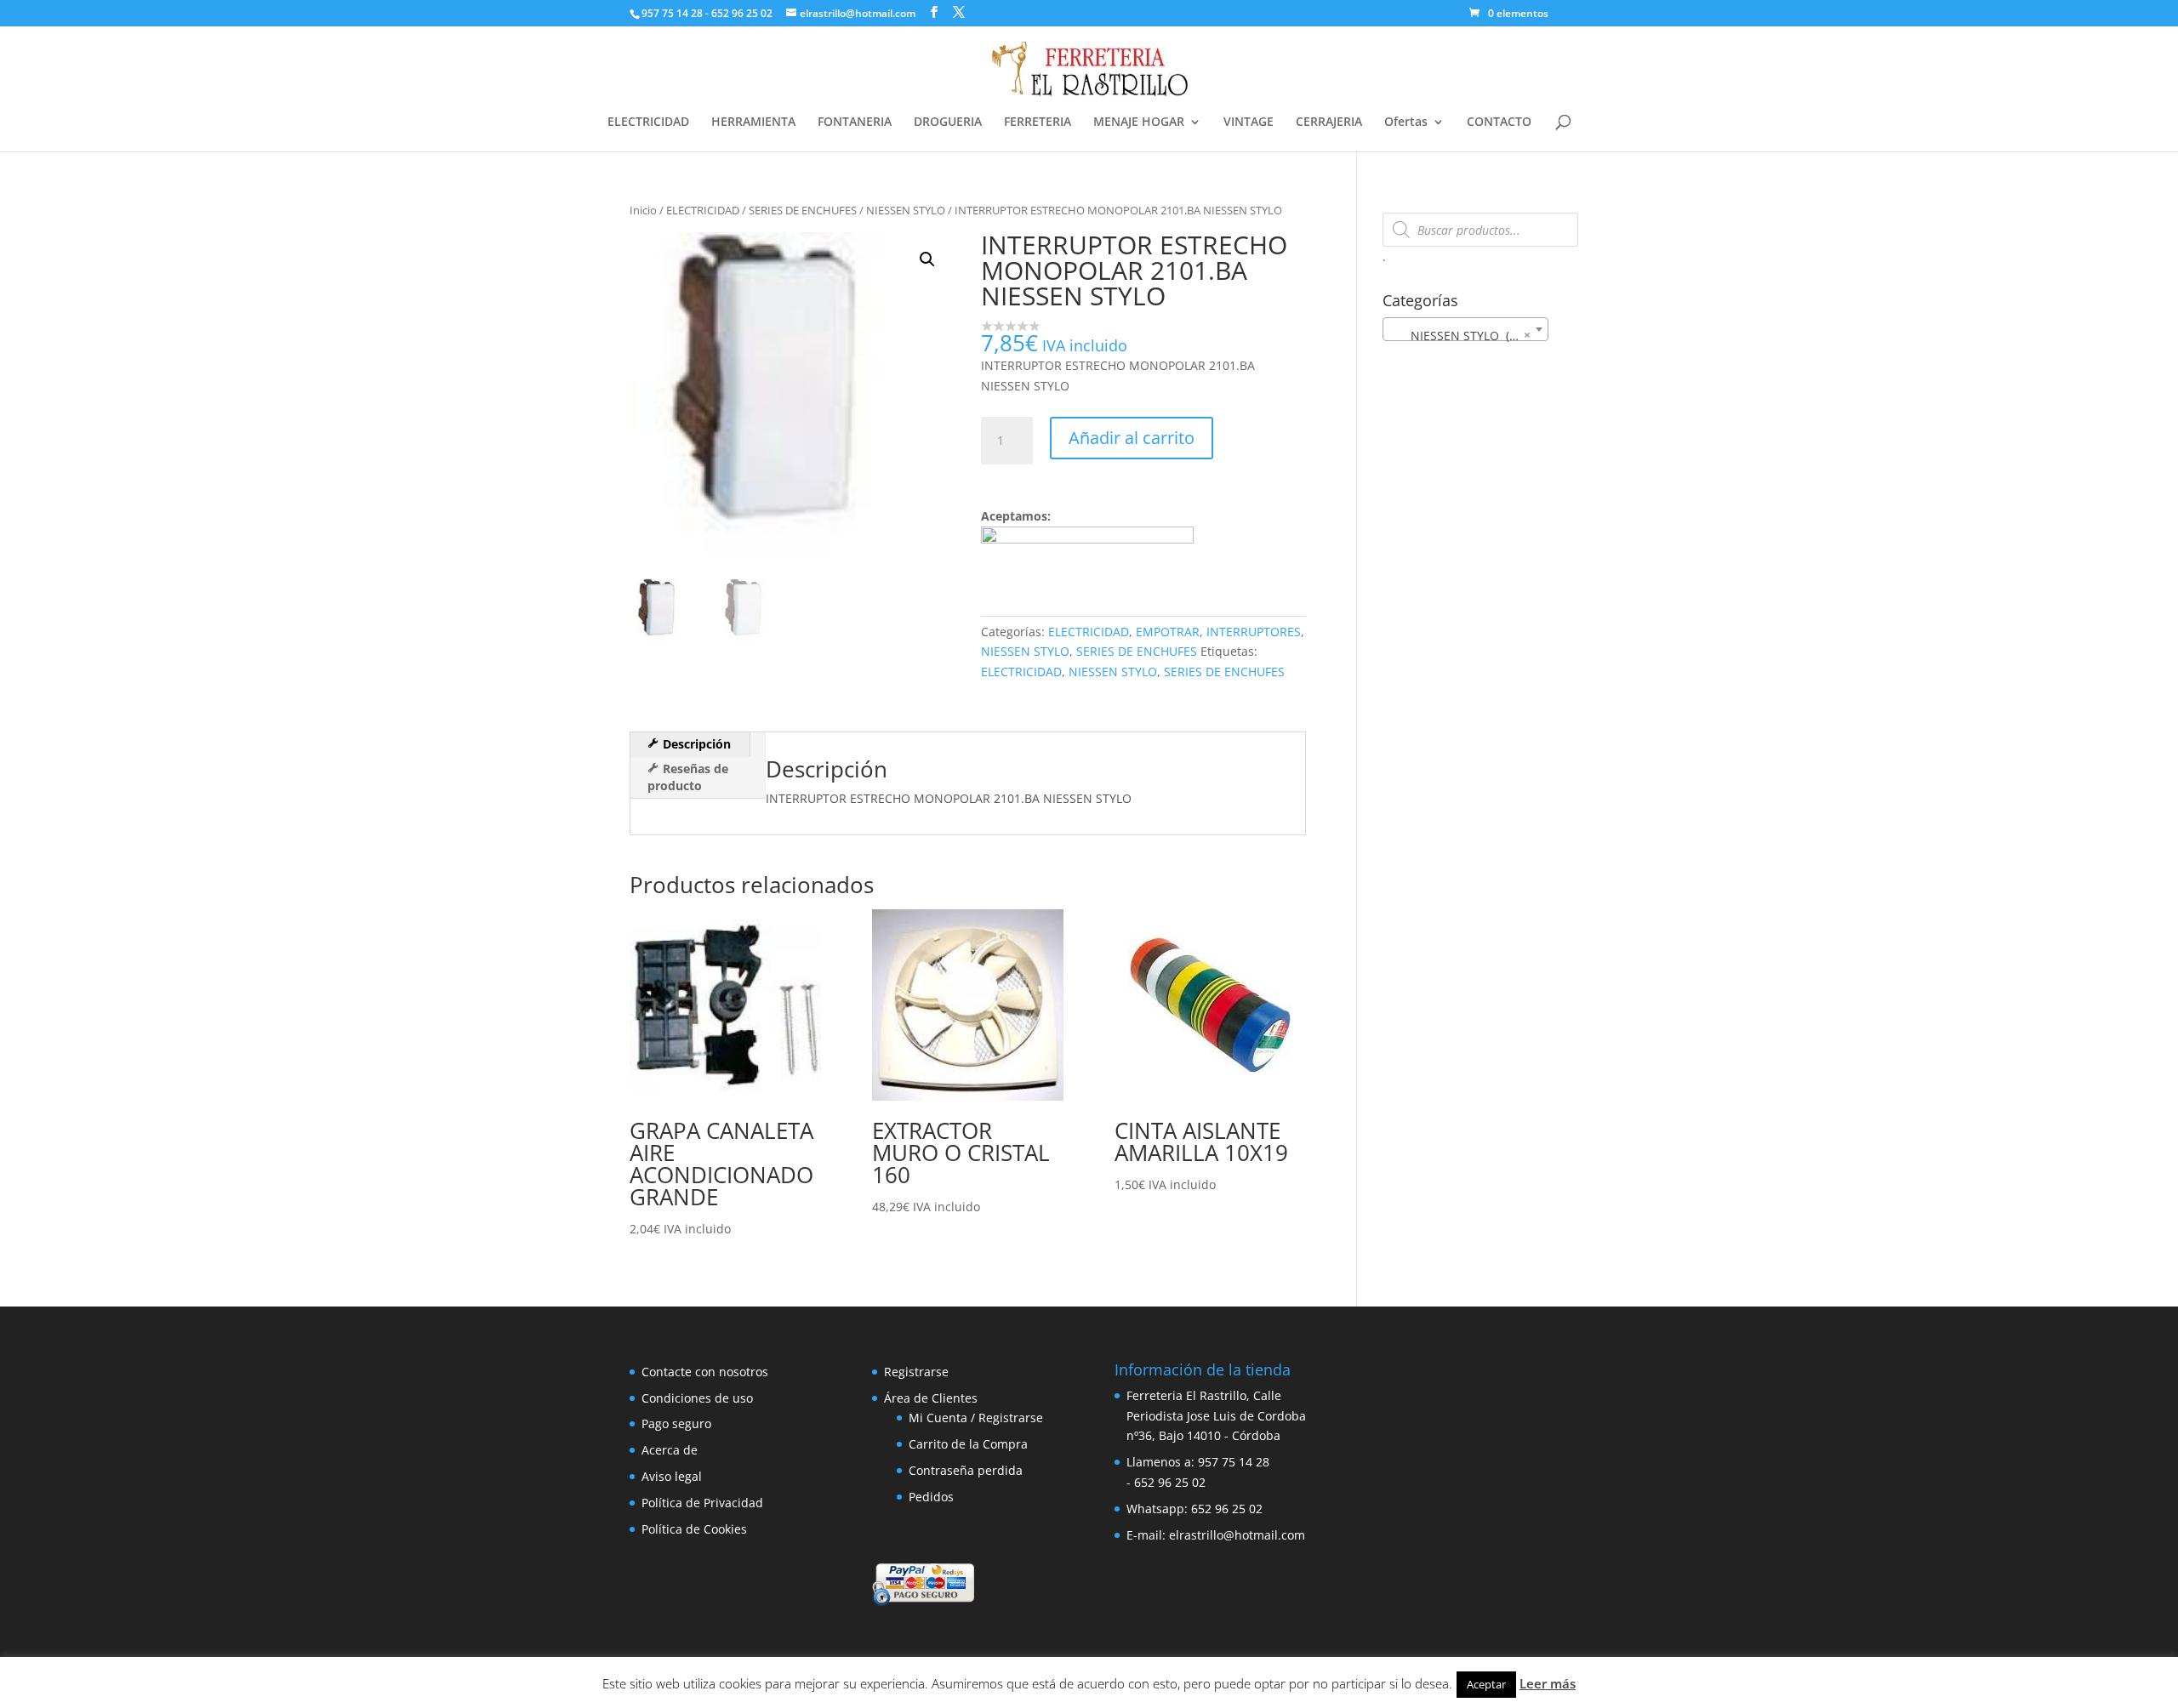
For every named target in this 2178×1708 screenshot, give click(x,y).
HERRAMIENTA (753, 122)
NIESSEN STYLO (906, 210)
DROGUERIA (948, 122)
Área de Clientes (931, 1398)
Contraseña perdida (966, 1470)
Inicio (643, 210)
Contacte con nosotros (705, 1372)
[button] (927, 259)
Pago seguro (676, 1423)
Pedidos (931, 1497)
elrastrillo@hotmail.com (1237, 1535)
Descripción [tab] (695, 744)
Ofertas (1406, 122)
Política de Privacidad (702, 1503)
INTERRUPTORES (1254, 632)
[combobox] (1465, 329)
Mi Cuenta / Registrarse (976, 1418)
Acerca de (670, 1450)
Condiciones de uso (697, 1398)
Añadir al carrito (1132, 438)
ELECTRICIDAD (648, 122)
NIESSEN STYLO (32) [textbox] (1460, 335)
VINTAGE (1249, 122)
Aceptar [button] (1486, 1684)
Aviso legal (672, 1476)
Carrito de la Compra (968, 1444)
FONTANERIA (855, 122)
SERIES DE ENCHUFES (803, 210)
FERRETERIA (1038, 122)
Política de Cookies (694, 1529)
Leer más (1548, 1683)
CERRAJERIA (1329, 122)
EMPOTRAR (1168, 632)
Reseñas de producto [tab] (688, 777)
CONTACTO (1499, 122)
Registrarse (916, 1372)
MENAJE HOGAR (1139, 122)
